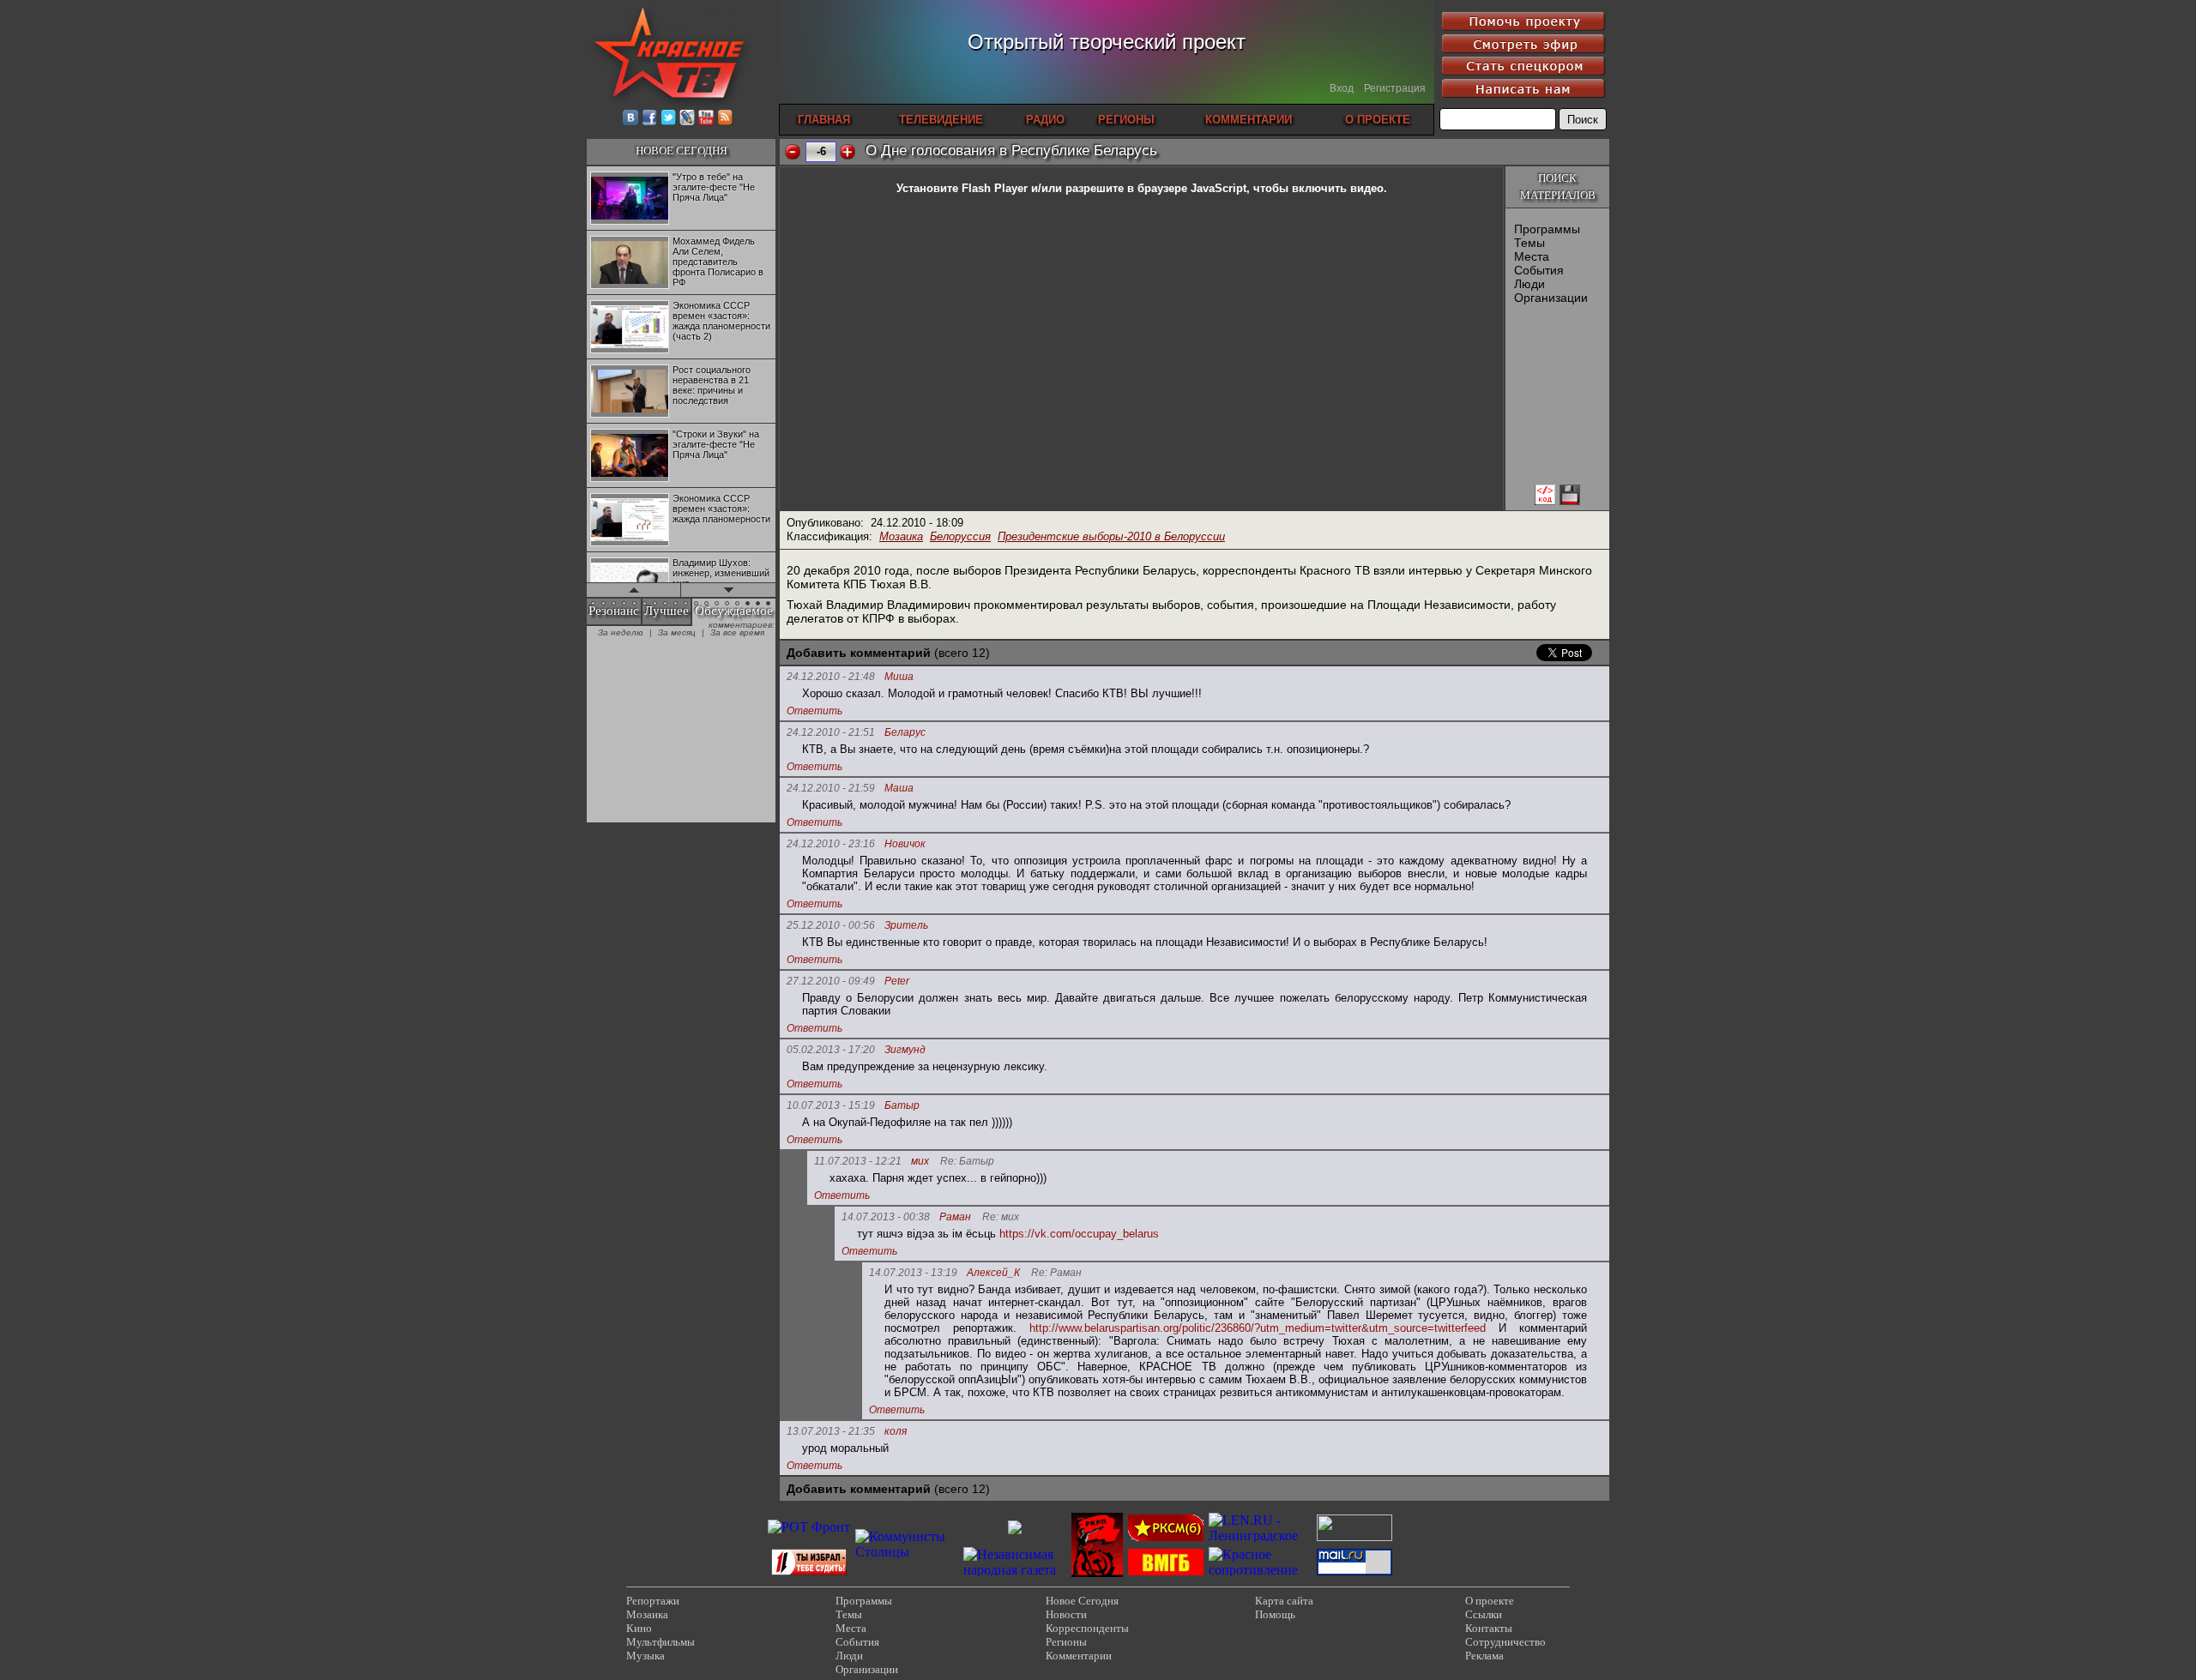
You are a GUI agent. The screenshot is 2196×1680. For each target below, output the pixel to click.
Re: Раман (1056, 1273)
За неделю (621, 632)
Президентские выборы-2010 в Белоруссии (1111, 536)
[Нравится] (848, 152)
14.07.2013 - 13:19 (913, 1273)
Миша (899, 677)
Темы (1529, 243)
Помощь (1275, 1614)
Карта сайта (1284, 1601)
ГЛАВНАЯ (824, 120)
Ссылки (1484, 1614)
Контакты (1489, 1628)
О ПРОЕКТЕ (1378, 120)
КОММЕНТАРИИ (1249, 120)
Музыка (646, 1656)
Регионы (1066, 1642)
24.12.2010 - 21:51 (831, 732)
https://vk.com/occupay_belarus (1079, 1234)
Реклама (1484, 1656)
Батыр (902, 1106)
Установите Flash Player (962, 188)
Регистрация (1395, 88)
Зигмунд (905, 1050)
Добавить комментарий (859, 653)
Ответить (814, 711)
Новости (1066, 1614)
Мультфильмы (661, 1642)
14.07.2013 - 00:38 (886, 1217)
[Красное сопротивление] (1260, 1570)
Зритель (906, 926)
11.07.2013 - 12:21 (858, 1161)
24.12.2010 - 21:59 (831, 788)
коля (896, 1432)
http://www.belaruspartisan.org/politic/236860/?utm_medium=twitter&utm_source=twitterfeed (1258, 1328)
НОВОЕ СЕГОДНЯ (682, 151)
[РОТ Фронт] (809, 1527)
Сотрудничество (1505, 1642)
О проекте (1490, 1601)
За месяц (677, 632)
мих (920, 1162)
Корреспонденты (1087, 1628)
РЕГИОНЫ (1126, 120)
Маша (899, 789)
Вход (1342, 88)
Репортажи (653, 1601)
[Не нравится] (793, 152)
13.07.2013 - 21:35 (831, 1431)
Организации (1551, 298)
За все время (737, 632)
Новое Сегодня (1082, 1601)
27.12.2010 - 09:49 (831, 981)
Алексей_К (993, 1273)
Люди (1529, 284)
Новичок (905, 844)
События (1539, 270)
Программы (1547, 229)
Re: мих (1001, 1217)
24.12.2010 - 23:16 (831, 844)
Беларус (905, 733)
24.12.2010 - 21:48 (831, 677)
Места (1532, 256)
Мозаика (901, 536)
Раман (955, 1217)
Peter (897, 982)
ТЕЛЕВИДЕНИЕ (941, 120)
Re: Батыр (967, 1162)
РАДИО (1045, 120)
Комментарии (1079, 1656)
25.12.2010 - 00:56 (831, 925)
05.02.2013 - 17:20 (831, 1050)
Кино (639, 1628)
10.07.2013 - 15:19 (831, 1105)
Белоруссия (960, 536)
